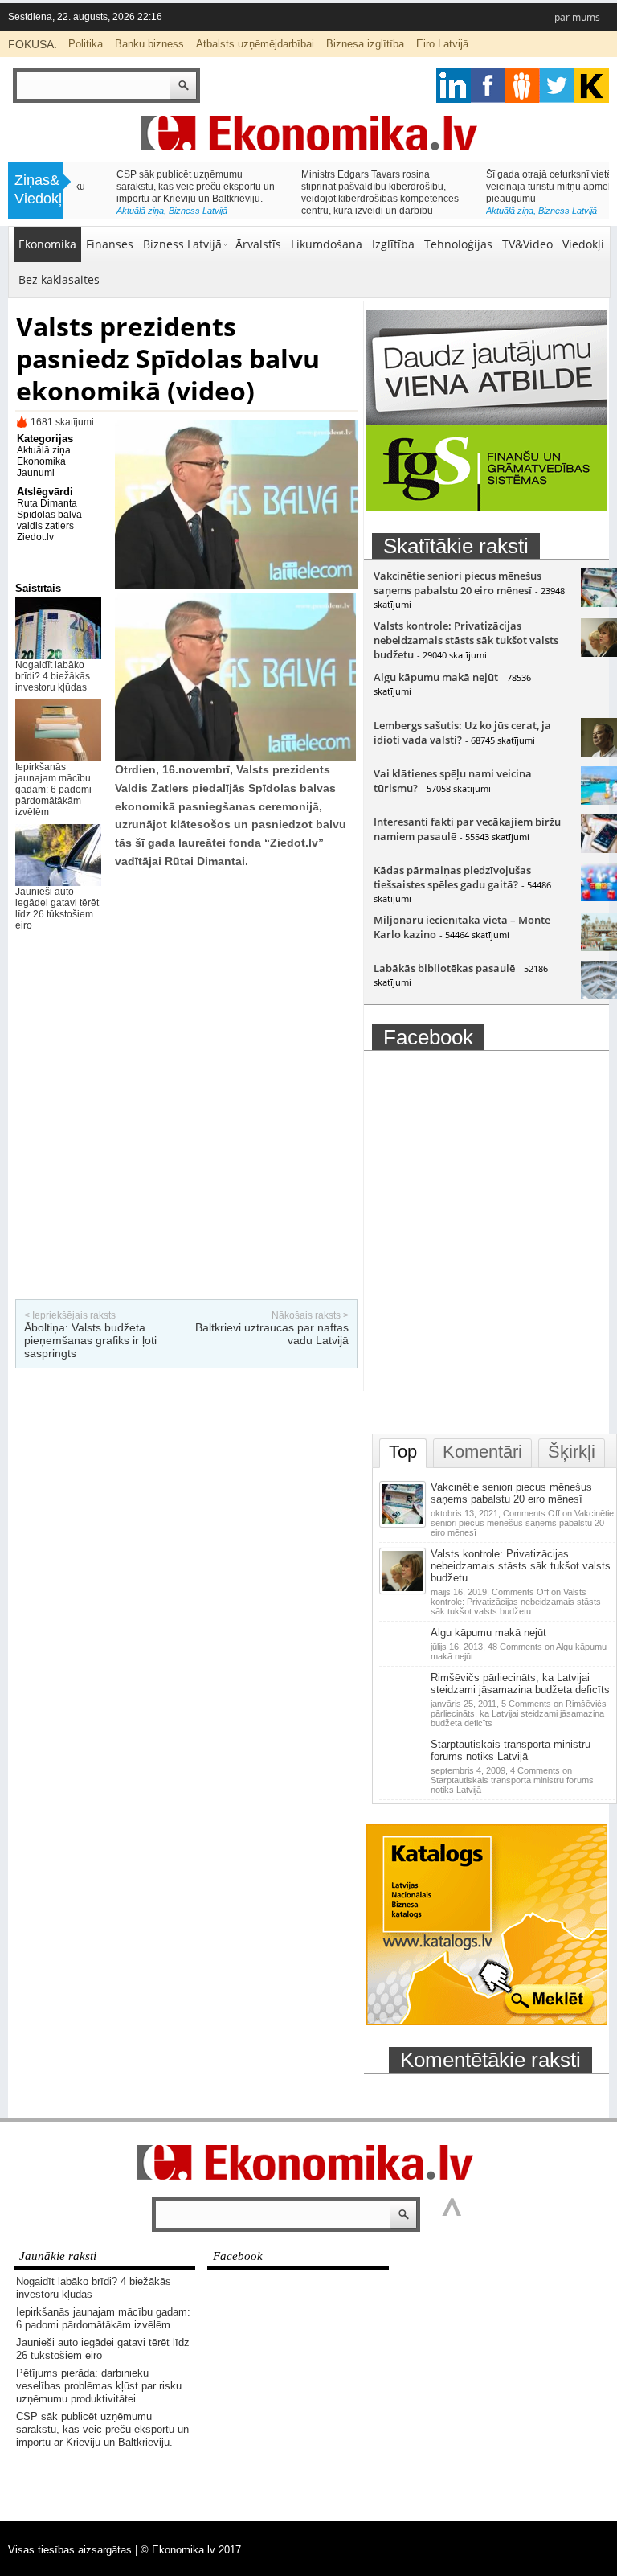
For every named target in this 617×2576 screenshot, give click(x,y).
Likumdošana (327, 244)
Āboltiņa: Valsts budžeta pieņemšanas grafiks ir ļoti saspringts (90, 1340)
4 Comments (512, 1780)
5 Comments (519, 1713)
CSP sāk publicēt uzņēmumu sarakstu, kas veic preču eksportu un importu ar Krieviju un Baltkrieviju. (155, 187)
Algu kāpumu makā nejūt (436, 677)
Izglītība (393, 244)
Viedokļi (583, 244)
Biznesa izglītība (365, 44)
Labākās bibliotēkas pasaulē (444, 968)
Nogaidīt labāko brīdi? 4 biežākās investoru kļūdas (53, 676)
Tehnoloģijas (458, 244)
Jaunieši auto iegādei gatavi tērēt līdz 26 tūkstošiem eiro (57, 909)
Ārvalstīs (258, 244)
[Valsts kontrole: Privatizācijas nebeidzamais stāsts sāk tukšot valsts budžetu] (404, 1591)
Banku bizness (149, 44)
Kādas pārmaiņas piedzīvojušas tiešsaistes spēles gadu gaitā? (452, 877)
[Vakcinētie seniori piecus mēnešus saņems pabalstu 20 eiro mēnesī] (404, 1524)
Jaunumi (36, 473)
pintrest (523, 86)
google (454, 86)
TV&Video (527, 244)
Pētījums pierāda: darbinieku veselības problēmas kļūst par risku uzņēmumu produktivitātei (99, 2386)
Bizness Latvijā (157, 211)
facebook (488, 86)
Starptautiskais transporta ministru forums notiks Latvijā (511, 1750)
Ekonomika (47, 244)
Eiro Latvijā (442, 44)
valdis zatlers (45, 526)
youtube (592, 86)
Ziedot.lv (35, 537)
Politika (86, 44)
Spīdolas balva (49, 515)
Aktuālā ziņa (99, 211)
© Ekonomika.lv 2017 (191, 2550)
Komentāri (482, 1452)
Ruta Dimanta (47, 503)
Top (403, 1452)
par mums (577, 17)
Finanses (110, 244)
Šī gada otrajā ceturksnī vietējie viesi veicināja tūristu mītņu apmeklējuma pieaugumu (525, 187)
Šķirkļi (572, 1452)
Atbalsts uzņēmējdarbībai (255, 44)
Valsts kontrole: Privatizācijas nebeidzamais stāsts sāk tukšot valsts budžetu (466, 640)
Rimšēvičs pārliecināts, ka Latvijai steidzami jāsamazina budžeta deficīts (520, 1684)
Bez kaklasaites (59, 279)
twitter (557, 86)
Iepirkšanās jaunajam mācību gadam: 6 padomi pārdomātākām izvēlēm (53, 790)
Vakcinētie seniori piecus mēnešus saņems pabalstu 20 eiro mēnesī (458, 583)
